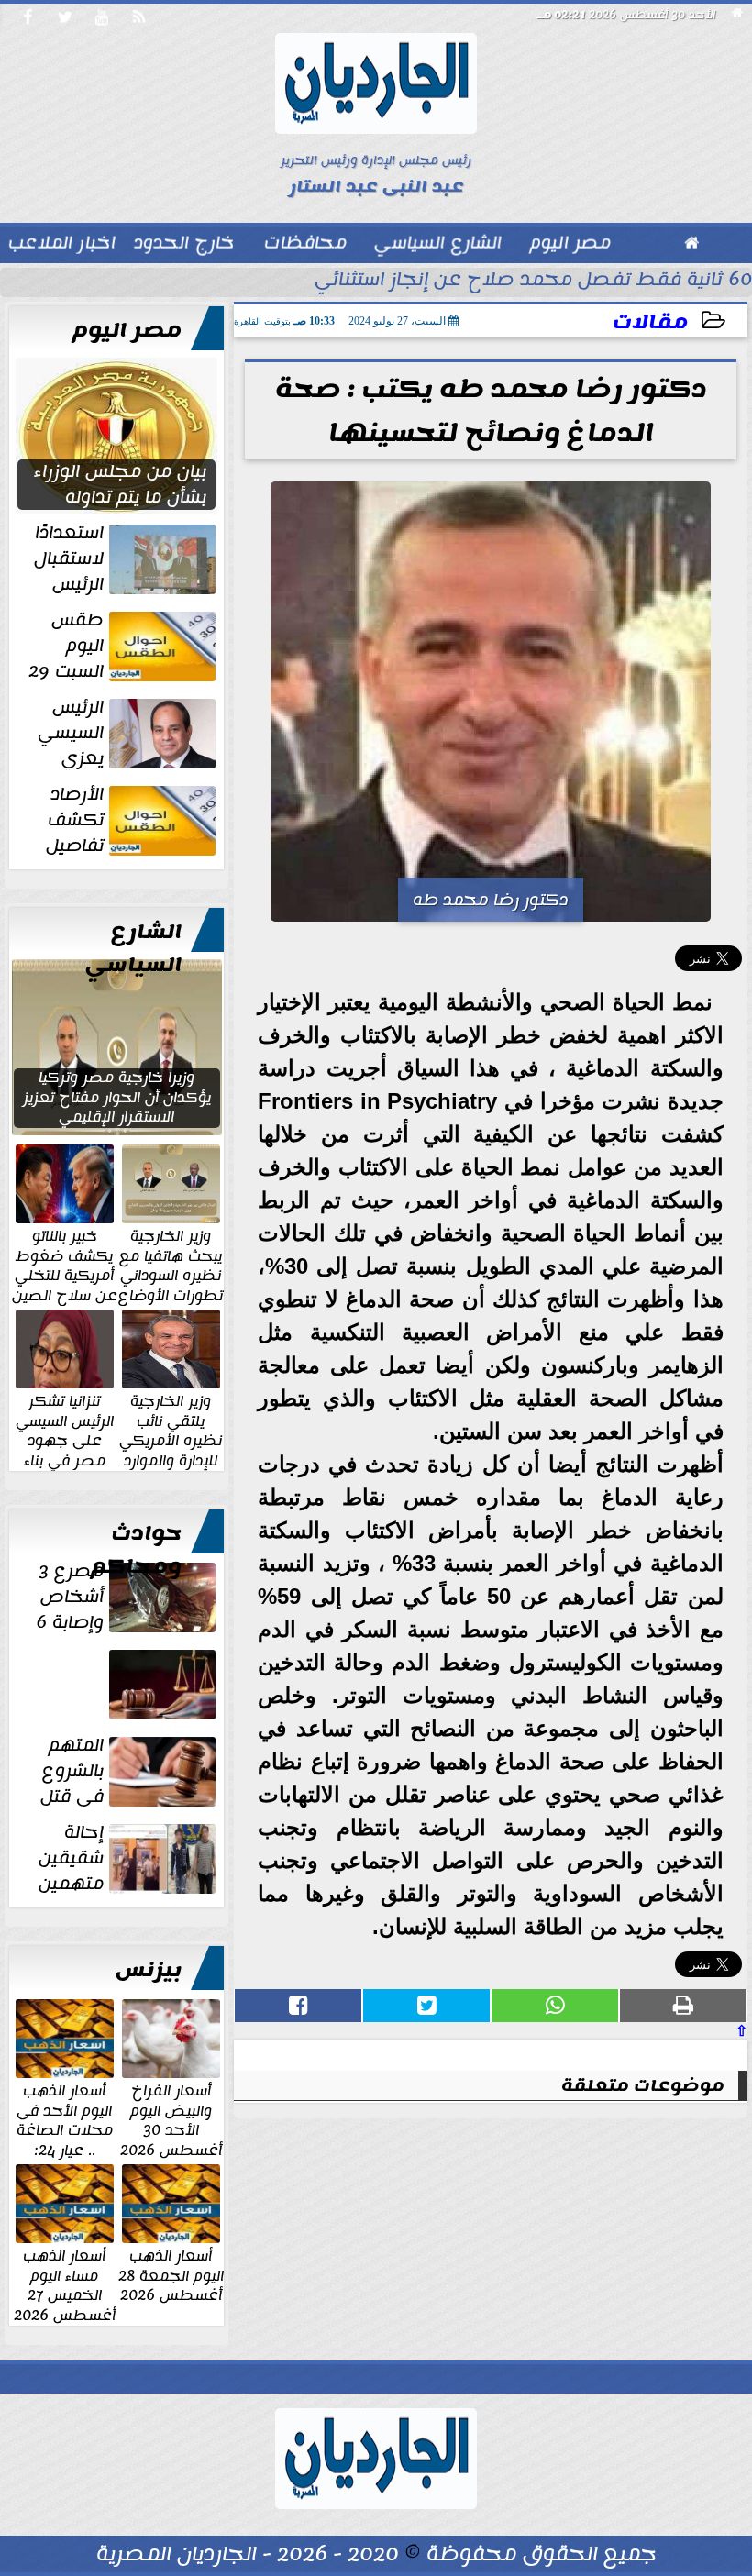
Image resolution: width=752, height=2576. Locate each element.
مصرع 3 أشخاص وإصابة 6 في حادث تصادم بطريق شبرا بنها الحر (124, 1597)
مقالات (650, 322)
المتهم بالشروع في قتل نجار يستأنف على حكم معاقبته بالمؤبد (128, 1771)
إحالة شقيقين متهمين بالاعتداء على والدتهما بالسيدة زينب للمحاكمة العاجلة (127, 1858)
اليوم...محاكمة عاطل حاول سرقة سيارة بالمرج (122, 1719)
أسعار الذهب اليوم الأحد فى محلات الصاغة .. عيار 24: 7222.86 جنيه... (65, 2129)
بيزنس (149, 1970)
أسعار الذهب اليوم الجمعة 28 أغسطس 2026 (171, 2275)
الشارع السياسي (133, 948)
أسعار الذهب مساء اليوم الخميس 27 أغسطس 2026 (65, 2284)
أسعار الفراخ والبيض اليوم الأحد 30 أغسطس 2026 (171, 2119)
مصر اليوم (127, 330)
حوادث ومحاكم (136, 1550)
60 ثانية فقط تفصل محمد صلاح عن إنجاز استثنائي (533, 282)
